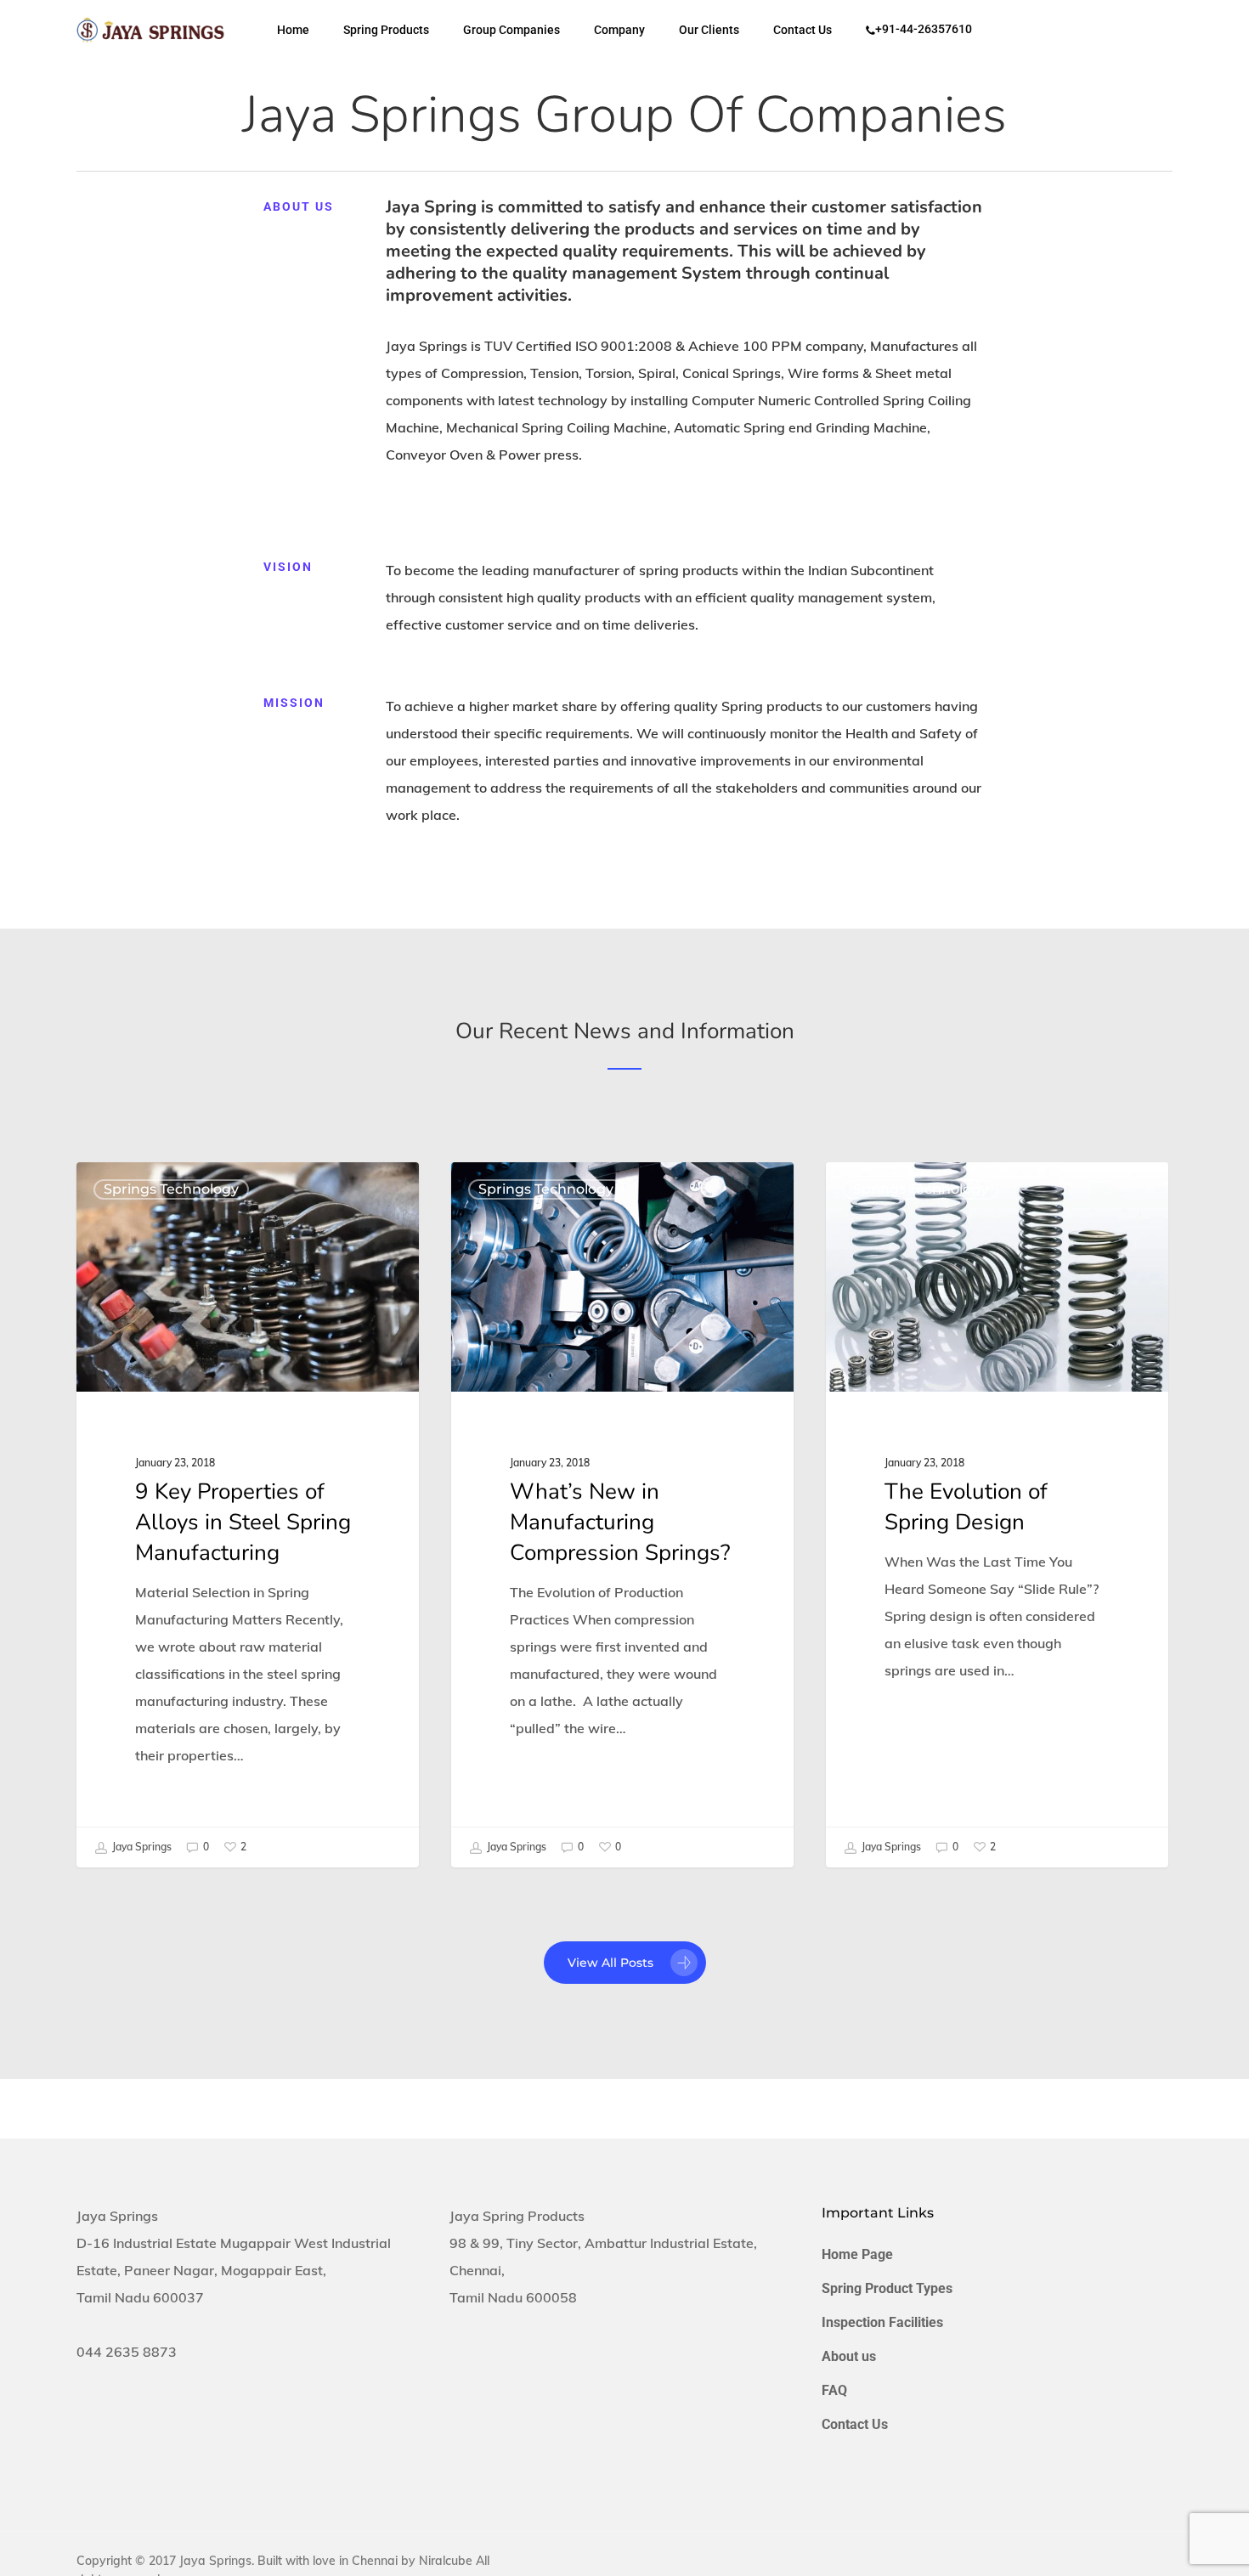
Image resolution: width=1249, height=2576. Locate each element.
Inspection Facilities (882, 2322)
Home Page (857, 2254)
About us (849, 2356)
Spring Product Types (887, 2288)
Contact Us (855, 2424)
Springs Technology (171, 1189)
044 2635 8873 (127, 2352)
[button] (625, 1963)
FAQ (834, 2390)
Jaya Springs (141, 1847)
